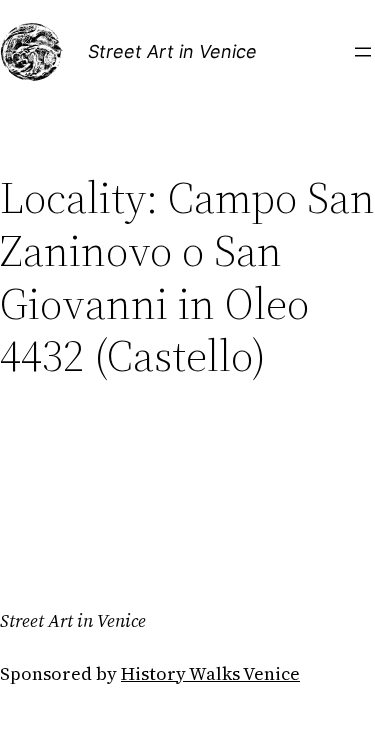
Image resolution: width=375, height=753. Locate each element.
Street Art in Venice (172, 51)
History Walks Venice (210, 673)
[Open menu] (363, 52)
